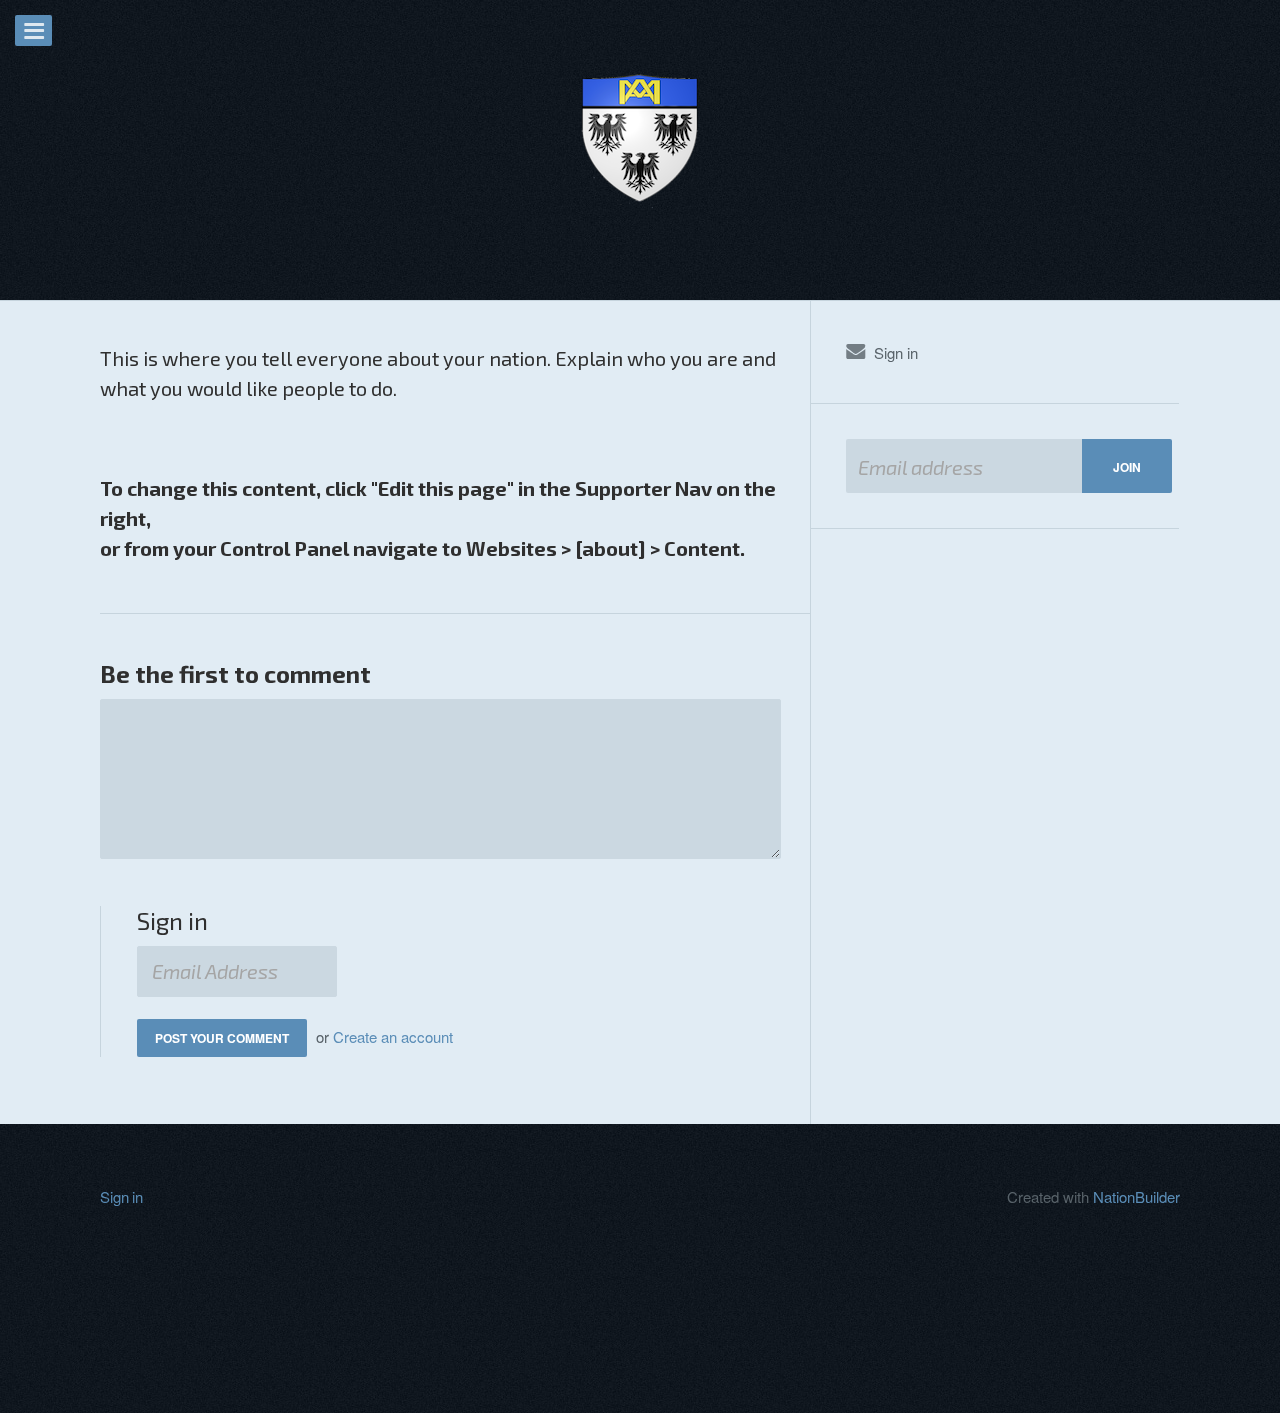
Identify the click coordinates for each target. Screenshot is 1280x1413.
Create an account (393, 1036)
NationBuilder (1136, 1196)
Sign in (896, 352)
